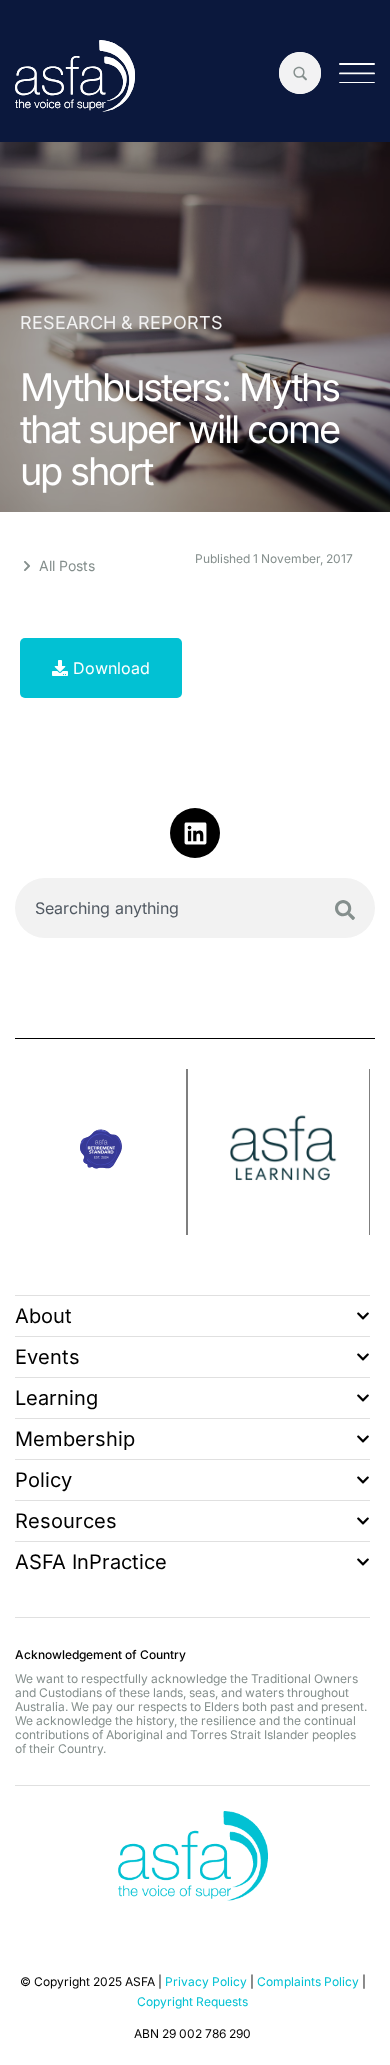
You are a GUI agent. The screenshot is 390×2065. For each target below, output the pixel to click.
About (43, 1316)
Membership (75, 1439)
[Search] (345, 910)
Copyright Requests (192, 2001)
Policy (43, 1480)
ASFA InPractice (91, 1562)
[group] (101, 1152)
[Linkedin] (195, 833)
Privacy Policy (206, 1981)
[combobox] (195, 908)
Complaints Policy (308, 1981)
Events (47, 1357)
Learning (56, 1398)
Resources (66, 1521)
